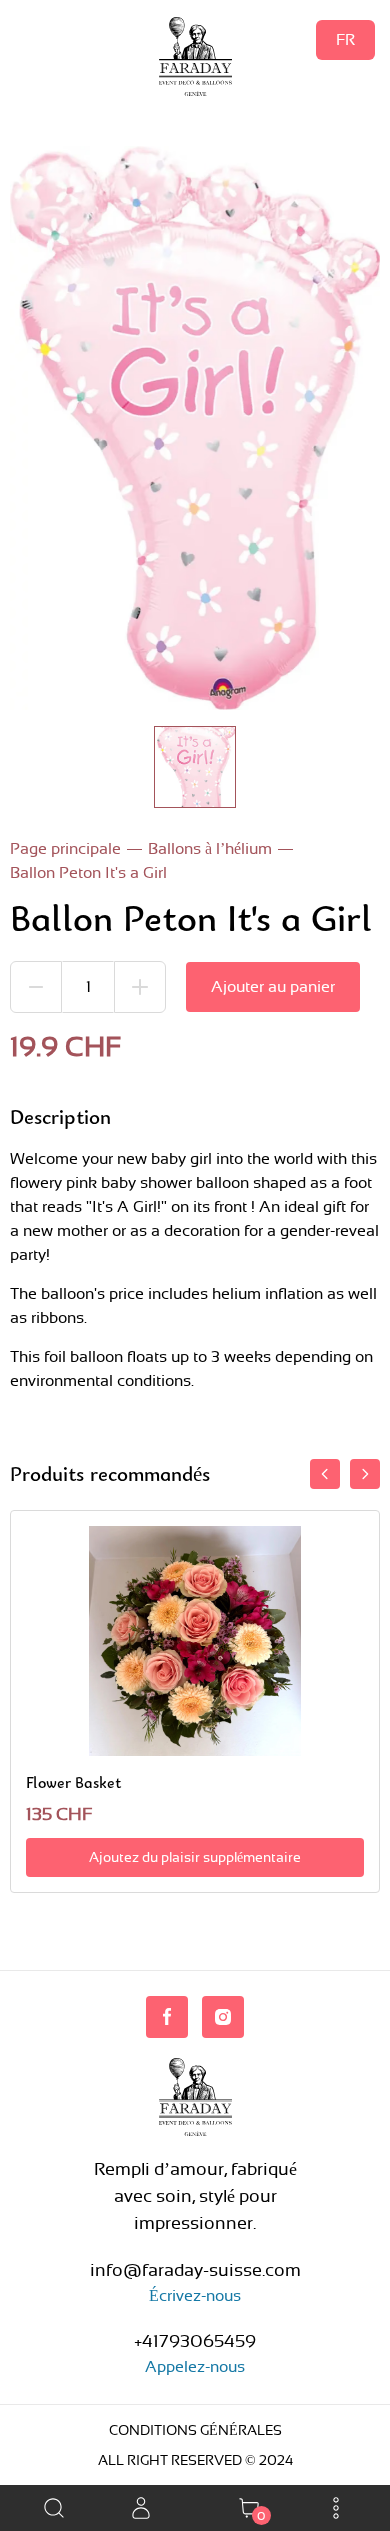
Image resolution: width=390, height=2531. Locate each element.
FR (345, 39)
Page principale (65, 848)
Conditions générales (195, 2430)
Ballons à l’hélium (210, 848)
